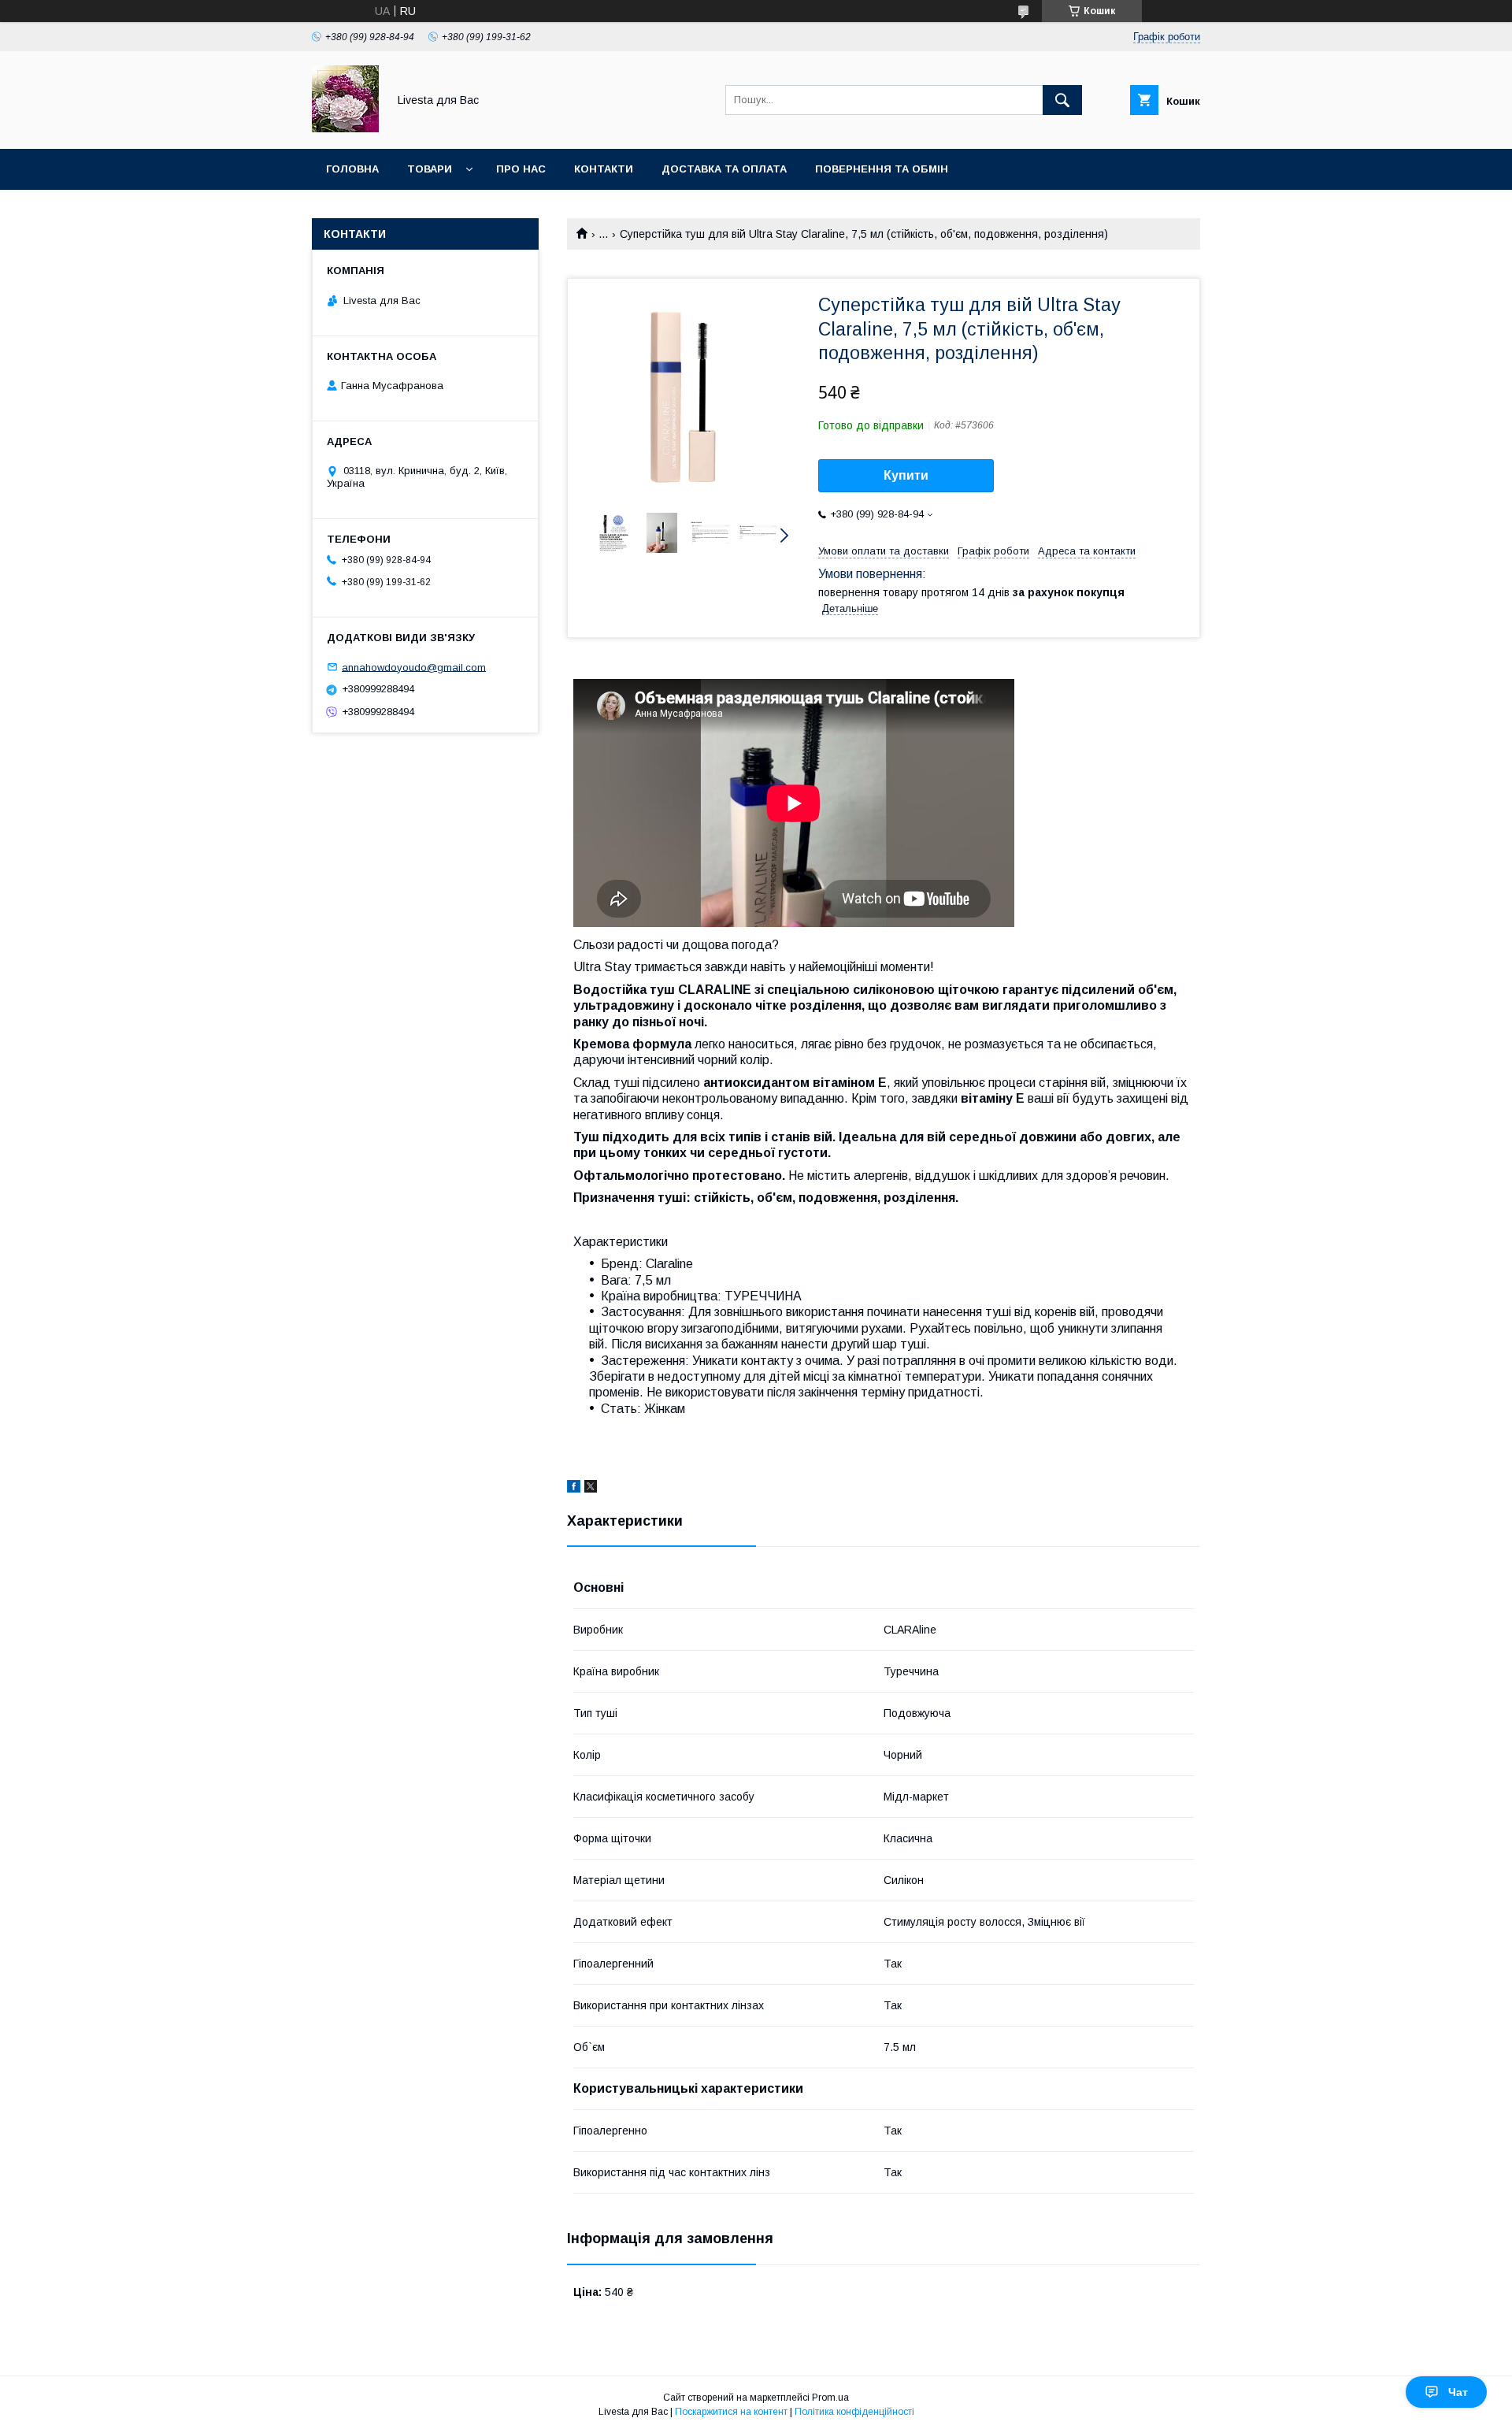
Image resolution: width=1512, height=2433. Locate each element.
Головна (352, 169)
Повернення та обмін (882, 169)
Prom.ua (830, 2398)
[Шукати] (1062, 100)
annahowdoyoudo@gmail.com (414, 667)
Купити (906, 475)
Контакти (604, 169)
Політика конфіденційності (854, 2412)
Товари (430, 169)
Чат (1458, 2392)
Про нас (521, 169)
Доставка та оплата (724, 169)
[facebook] (574, 1489)
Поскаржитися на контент (731, 2412)
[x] (591, 1489)
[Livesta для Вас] (345, 128)
